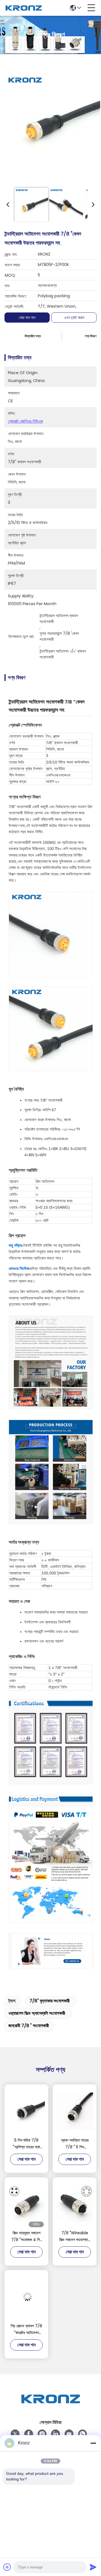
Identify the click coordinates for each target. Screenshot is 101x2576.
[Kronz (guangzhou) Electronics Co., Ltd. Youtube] (69, 2434)
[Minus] (93, 2443)
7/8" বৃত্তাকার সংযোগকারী (50, 2001)
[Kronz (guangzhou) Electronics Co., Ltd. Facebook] (29, 2434)
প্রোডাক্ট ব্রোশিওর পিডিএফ (25, 421)
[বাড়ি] (50, 2406)
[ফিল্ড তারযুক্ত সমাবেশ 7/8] (26, 2204)
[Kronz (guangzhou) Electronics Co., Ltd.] (24, 8)
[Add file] (7, 2567)
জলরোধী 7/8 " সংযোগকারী (29, 2026)
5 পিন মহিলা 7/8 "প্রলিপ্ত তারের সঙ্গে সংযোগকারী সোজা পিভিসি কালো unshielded (27, 2144)
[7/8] (75, 2204)
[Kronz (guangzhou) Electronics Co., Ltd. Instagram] (42, 2434)
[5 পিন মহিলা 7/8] (26, 2111)
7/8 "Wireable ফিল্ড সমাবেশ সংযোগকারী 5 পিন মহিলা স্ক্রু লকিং (75, 2236)
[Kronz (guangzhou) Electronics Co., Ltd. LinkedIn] (56, 2434)
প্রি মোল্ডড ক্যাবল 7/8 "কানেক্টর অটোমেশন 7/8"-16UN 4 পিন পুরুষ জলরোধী (26, 2329)
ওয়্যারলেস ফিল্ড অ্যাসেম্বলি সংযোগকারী (37, 2013)
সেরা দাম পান (27, 318)
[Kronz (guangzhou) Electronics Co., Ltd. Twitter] (15, 2434)
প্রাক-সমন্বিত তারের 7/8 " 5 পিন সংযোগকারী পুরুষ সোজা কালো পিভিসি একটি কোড (75, 2144)
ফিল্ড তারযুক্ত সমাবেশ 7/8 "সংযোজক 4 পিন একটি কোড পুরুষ (26, 2236)
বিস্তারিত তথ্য (33, 336)
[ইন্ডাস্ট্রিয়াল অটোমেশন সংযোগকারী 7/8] (52, 122)
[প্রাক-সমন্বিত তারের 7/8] (75, 2111)
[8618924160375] (82, 2434)
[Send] (93, 2567)
